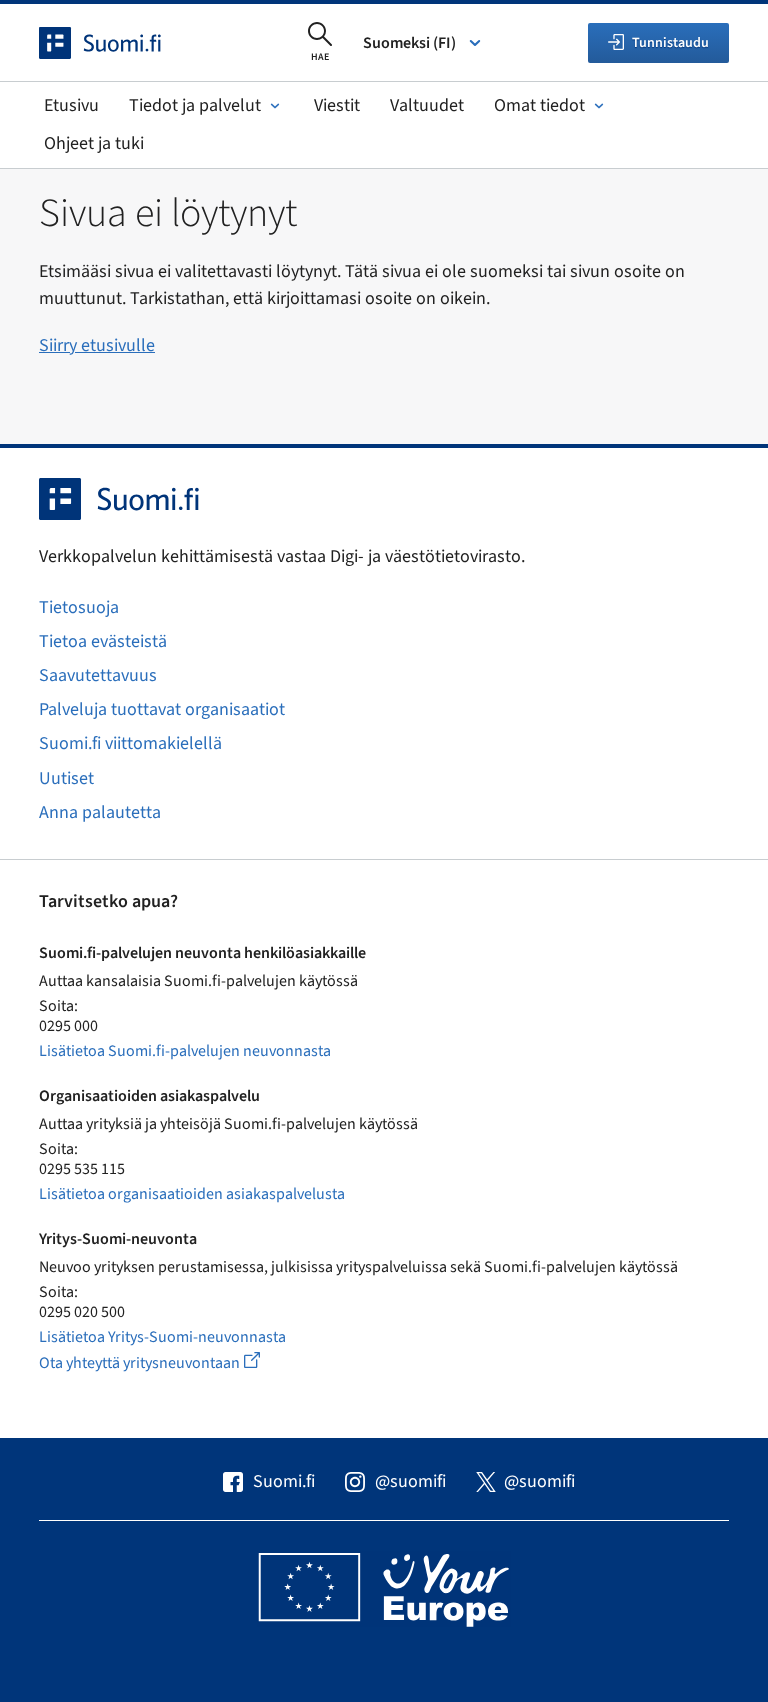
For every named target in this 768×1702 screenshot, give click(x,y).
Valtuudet (427, 105)
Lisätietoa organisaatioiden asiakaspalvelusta (192, 1194)
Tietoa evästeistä (103, 641)
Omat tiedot (539, 105)
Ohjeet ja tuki (94, 143)
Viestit (337, 105)
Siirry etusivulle (97, 345)
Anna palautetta (100, 812)
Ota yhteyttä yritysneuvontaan (172, 1362)
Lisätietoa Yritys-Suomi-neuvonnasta (162, 1337)
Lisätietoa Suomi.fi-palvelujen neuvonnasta (185, 1051)
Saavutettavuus (98, 675)
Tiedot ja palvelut (195, 105)
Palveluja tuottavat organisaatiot (162, 709)
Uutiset (66, 778)
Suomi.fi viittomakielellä (130, 743)
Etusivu (71, 105)
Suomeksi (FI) (409, 43)
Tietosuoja (79, 607)
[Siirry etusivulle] (118, 43)
